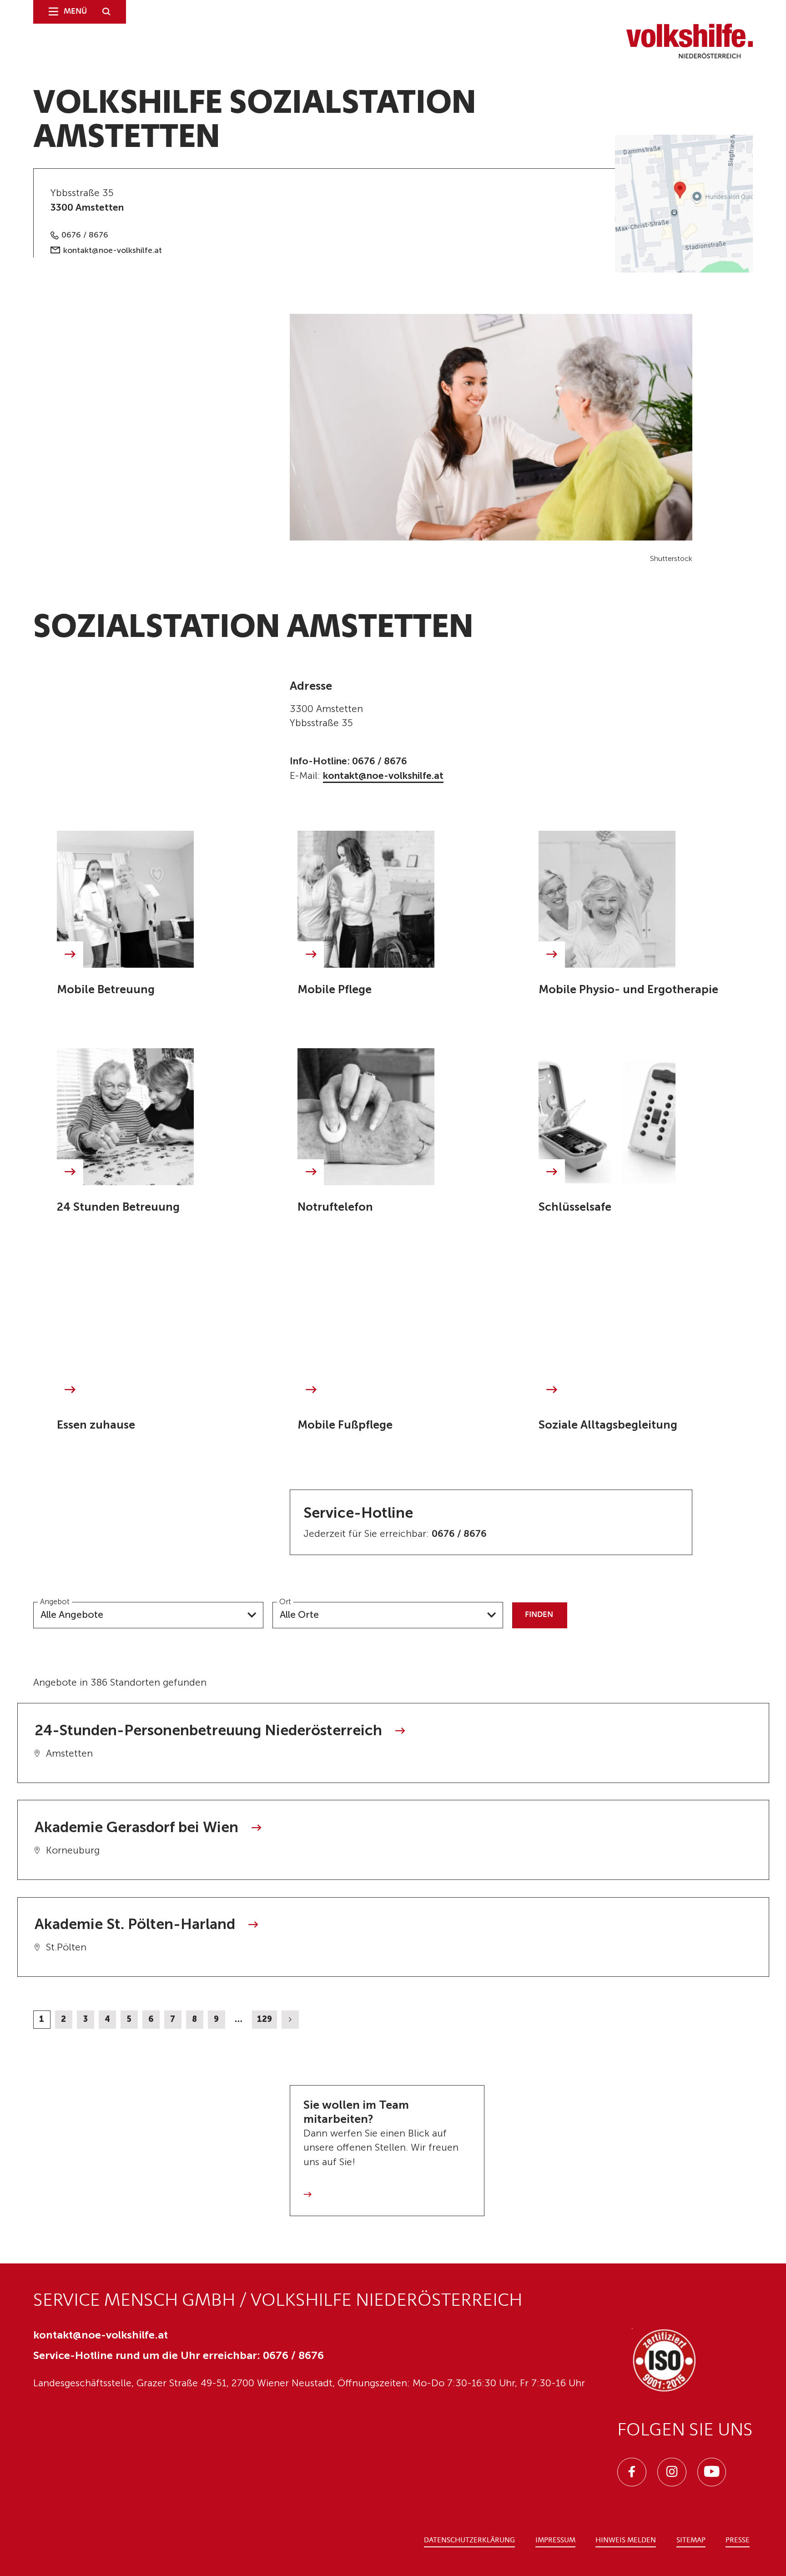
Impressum (555, 2541)
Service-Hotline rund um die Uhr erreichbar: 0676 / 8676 (179, 2355)
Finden (539, 1615)
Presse (738, 2541)
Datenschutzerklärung (469, 2541)
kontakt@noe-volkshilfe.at (113, 250)
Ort (285, 1602)
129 (265, 2019)
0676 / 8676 (85, 235)
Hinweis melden (626, 2541)
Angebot (55, 1602)
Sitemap (691, 2541)
